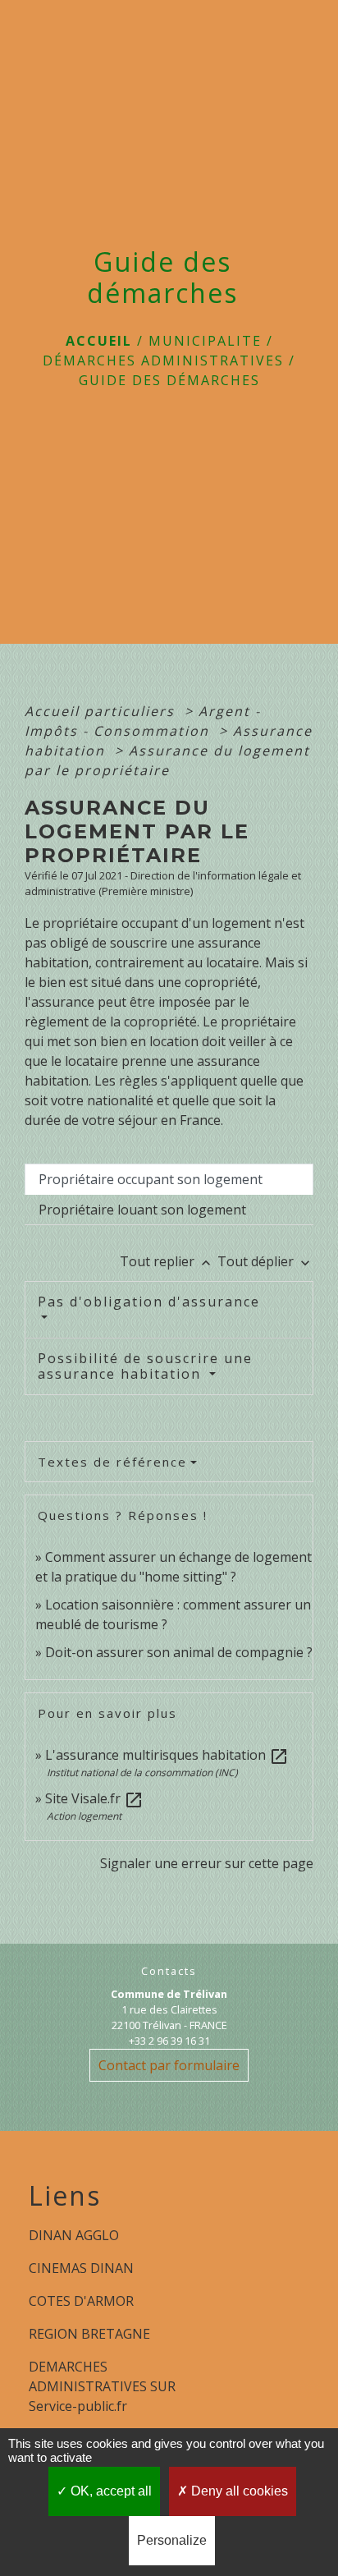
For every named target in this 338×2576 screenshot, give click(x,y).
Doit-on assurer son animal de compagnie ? (179, 1652)
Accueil (99, 341)
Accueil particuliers (102, 711)
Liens (65, 2196)
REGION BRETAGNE (89, 2334)
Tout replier (167, 1261)
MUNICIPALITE (205, 341)
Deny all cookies (238, 2491)
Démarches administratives (163, 360)
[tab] (169, 1179)
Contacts (169, 1971)
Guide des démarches (169, 380)
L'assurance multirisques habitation (167, 1755)
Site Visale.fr (94, 1798)
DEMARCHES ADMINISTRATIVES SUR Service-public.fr (102, 2386)
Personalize (172, 2540)
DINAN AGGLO (74, 2235)
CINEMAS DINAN (81, 2268)
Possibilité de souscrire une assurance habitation (145, 1366)
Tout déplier (265, 1261)
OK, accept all (110, 2491)
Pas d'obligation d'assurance (149, 1302)
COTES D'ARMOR (81, 2301)
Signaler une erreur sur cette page (207, 1863)
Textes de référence (112, 1462)
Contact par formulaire (169, 2065)
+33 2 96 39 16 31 (169, 2041)
